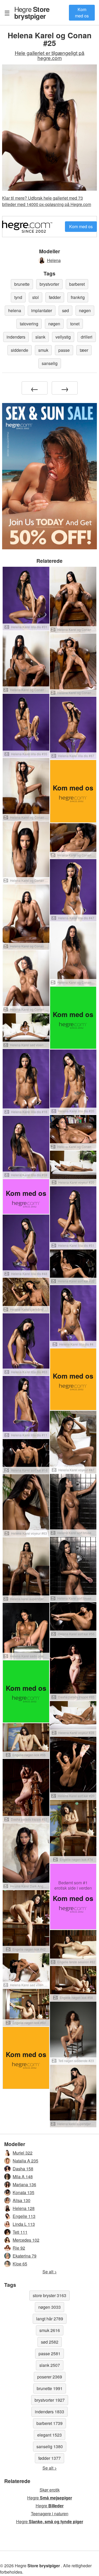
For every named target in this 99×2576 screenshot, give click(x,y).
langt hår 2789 (50, 2319)
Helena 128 (24, 2208)
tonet (75, 324)
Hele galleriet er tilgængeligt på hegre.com (50, 55)
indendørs (16, 337)
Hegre (32, 12)
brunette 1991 (50, 2388)
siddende (20, 350)
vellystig (63, 337)
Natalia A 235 (25, 2161)
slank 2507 (50, 2365)
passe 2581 (49, 2353)
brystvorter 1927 (50, 2400)
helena (15, 310)
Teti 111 (20, 2232)
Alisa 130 (22, 2200)
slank (40, 337)
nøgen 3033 (49, 2307)
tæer (84, 350)
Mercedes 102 (26, 2240)
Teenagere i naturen (50, 2514)
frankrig (78, 297)
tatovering (29, 324)
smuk (43, 350)
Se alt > (50, 2272)
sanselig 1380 (50, 2446)
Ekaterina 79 (25, 2256)
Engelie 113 (24, 2216)
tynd (18, 297)
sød (65, 310)
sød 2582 (50, 2342)
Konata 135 (23, 2192)
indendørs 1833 (49, 2412)
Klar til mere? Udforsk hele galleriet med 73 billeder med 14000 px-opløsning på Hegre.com (47, 201)
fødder (55, 297)
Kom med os (82, 13)
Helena (54, 260)
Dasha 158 (23, 2169)
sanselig (50, 363)
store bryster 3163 (49, 2295)
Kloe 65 (20, 2264)
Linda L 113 (24, 2224)
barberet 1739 (49, 2423)
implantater (42, 310)
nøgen (85, 310)
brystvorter (49, 284)
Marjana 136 (24, 2184)
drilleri (87, 337)
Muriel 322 (23, 2153)
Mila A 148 (23, 2177)
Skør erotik (50, 2490)
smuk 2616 (50, 2330)
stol (36, 297)
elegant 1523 (49, 2435)
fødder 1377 (49, 2458)
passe (64, 350)
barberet (77, 284)
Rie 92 (19, 2248)
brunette (22, 284)
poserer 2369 (50, 2377)
